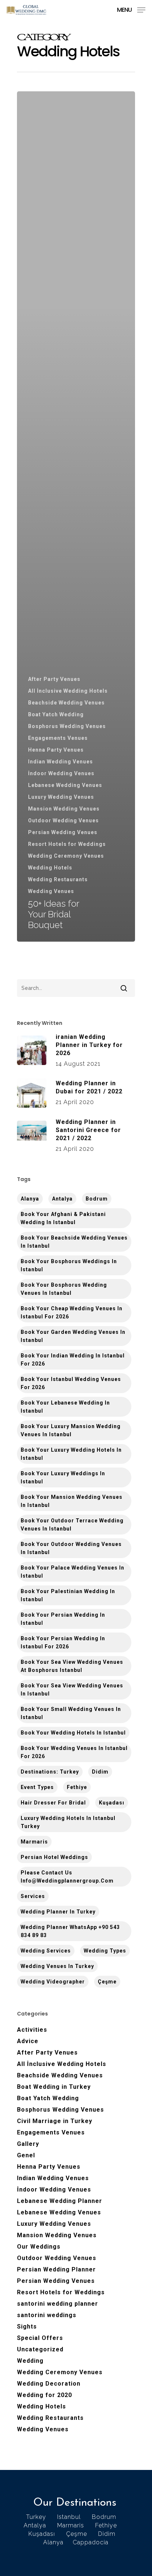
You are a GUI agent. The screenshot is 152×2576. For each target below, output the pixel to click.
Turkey (36, 2517)
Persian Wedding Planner (56, 2269)
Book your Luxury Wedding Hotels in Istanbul (71, 1454)
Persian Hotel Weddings (54, 1857)
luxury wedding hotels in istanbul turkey (68, 1822)
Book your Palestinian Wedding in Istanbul (68, 1595)
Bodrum (97, 1199)
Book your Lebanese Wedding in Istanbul (65, 1407)
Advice (28, 2041)
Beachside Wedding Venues (66, 703)
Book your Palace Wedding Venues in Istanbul (72, 1572)
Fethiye (77, 1787)
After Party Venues (54, 679)
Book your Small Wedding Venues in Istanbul (71, 1713)
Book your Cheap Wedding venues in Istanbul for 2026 (72, 1312)
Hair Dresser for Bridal (53, 1803)
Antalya (62, 1199)
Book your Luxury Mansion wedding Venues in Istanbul (71, 1430)
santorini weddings (47, 2315)
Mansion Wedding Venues (64, 809)
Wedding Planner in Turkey (58, 1912)
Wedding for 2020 (44, 2395)
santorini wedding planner (58, 2304)
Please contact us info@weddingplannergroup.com (67, 1877)
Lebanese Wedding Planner (60, 2201)
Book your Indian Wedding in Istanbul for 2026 (73, 1360)
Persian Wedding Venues (63, 832)
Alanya (53, 2542)
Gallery (28, 2144)
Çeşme (107, 1982)
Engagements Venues (58, 738)
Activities (32, 2030)
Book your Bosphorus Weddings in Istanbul (69, 1265)
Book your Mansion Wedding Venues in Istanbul (72, 1501)
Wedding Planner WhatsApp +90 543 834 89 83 (70, 1931)
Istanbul (69, 2517)
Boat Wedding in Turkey (54, 2087)
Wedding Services (46, 1951)
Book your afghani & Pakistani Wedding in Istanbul (63, 1218)
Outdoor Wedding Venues (63, 820)
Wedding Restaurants (58, 879)
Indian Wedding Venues (61, 762)
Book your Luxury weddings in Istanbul (63, 1477)
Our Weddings (39, 2247)
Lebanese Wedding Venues (65, 785)
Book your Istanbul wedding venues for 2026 (71, 1383)
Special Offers (40, 2338)
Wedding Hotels (50, 868)
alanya (30, 1199)
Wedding (30, 2361)
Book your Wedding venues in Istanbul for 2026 (74, 1752)
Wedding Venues (51, 891)
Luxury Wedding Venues (61, 797)
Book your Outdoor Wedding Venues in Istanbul (71, 1548)
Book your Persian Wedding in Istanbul (63, 1619)
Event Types (37, 1787)
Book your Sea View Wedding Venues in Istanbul (72, 1690)
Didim (100, 1772)
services (33, 1896)
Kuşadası (112, 1803)
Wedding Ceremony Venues (66, 856)
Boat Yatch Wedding (56, 714)
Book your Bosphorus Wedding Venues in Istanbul (64, 1289)
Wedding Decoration (49, 2384)
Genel (26, 2155)
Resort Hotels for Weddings (67, 844)
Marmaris (34, 1842)
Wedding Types (105, 1951)
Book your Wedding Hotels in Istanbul (73, 1733)
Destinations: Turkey (50, 1772)
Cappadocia (91, 2542)
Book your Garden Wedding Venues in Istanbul (73, 1336)
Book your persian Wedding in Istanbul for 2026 (63, 1642)
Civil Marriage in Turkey (55, 2121)
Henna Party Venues (56, 750)
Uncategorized (40, 2349)
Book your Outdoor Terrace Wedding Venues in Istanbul (72, 1525)
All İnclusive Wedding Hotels (68, 691)
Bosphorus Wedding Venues (67, 726)
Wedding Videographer (53, 1982)
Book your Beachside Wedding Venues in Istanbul (74, 1242)
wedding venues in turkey (57, 1966)
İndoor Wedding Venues (61, 773)
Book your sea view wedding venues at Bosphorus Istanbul (72, 1666)
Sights (27, 2327)
